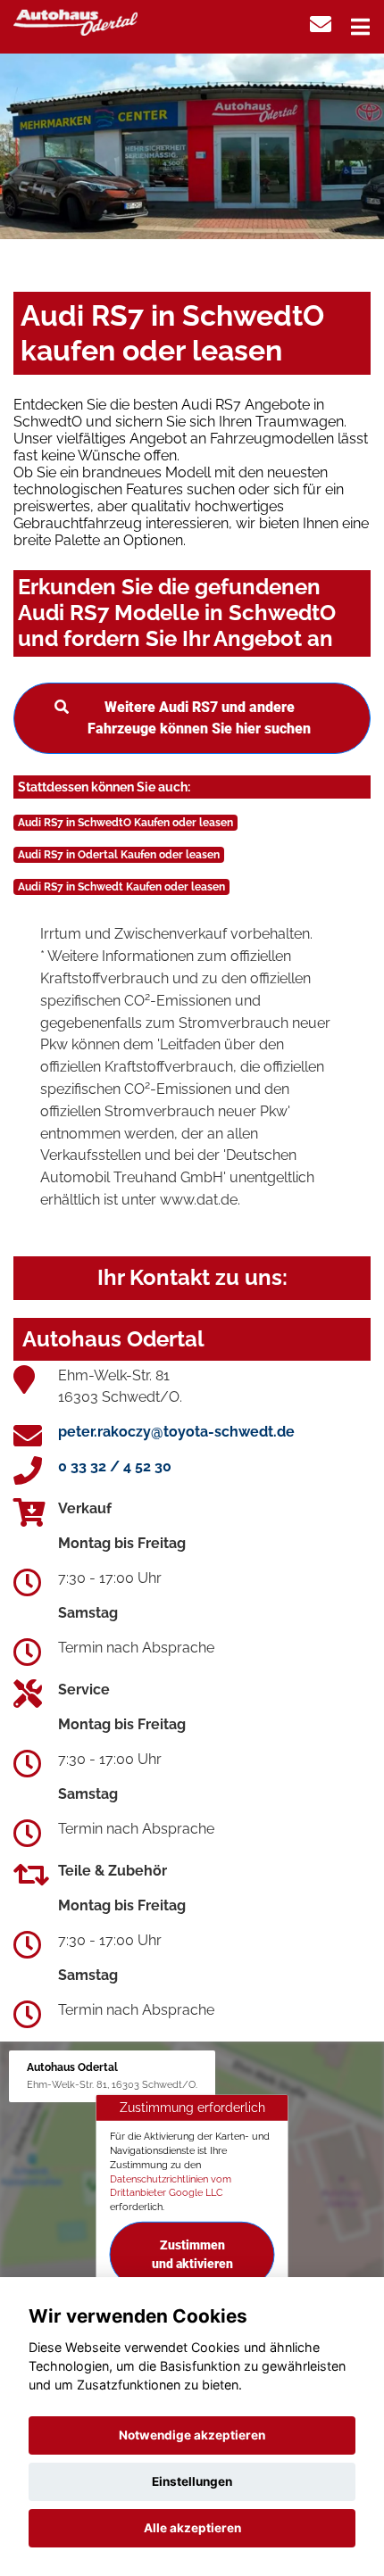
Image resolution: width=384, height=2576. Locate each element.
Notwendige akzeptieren (192, 2435)
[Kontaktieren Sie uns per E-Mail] (321, 25)
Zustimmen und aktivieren (192, 2254)
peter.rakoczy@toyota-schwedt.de (176, 1432)
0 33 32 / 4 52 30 (115, 1466)
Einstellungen (192, 2481)
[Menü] (360, 27)
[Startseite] (75, 21)
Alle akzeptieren (192, 2528)
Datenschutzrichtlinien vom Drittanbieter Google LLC (171, 2185)
